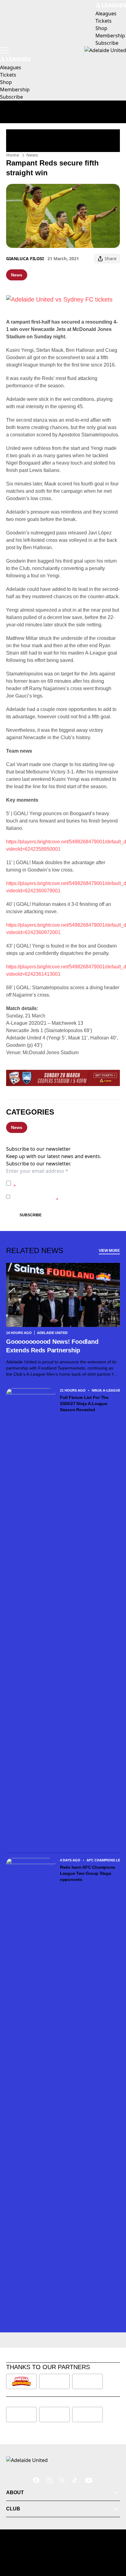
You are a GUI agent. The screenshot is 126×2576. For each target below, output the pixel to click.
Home (13, 155)
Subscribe (31, 1215)
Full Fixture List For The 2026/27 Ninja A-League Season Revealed (84, 1404)
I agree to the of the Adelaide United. (66, 1183)
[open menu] (5, 50)
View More (109, 1251)
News (32, 155)
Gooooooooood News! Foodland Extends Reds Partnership (52, 1346)
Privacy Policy (56, 1180)
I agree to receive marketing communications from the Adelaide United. (65, 1197)
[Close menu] (113, 2543)
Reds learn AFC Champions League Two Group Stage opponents (88, 1873)
